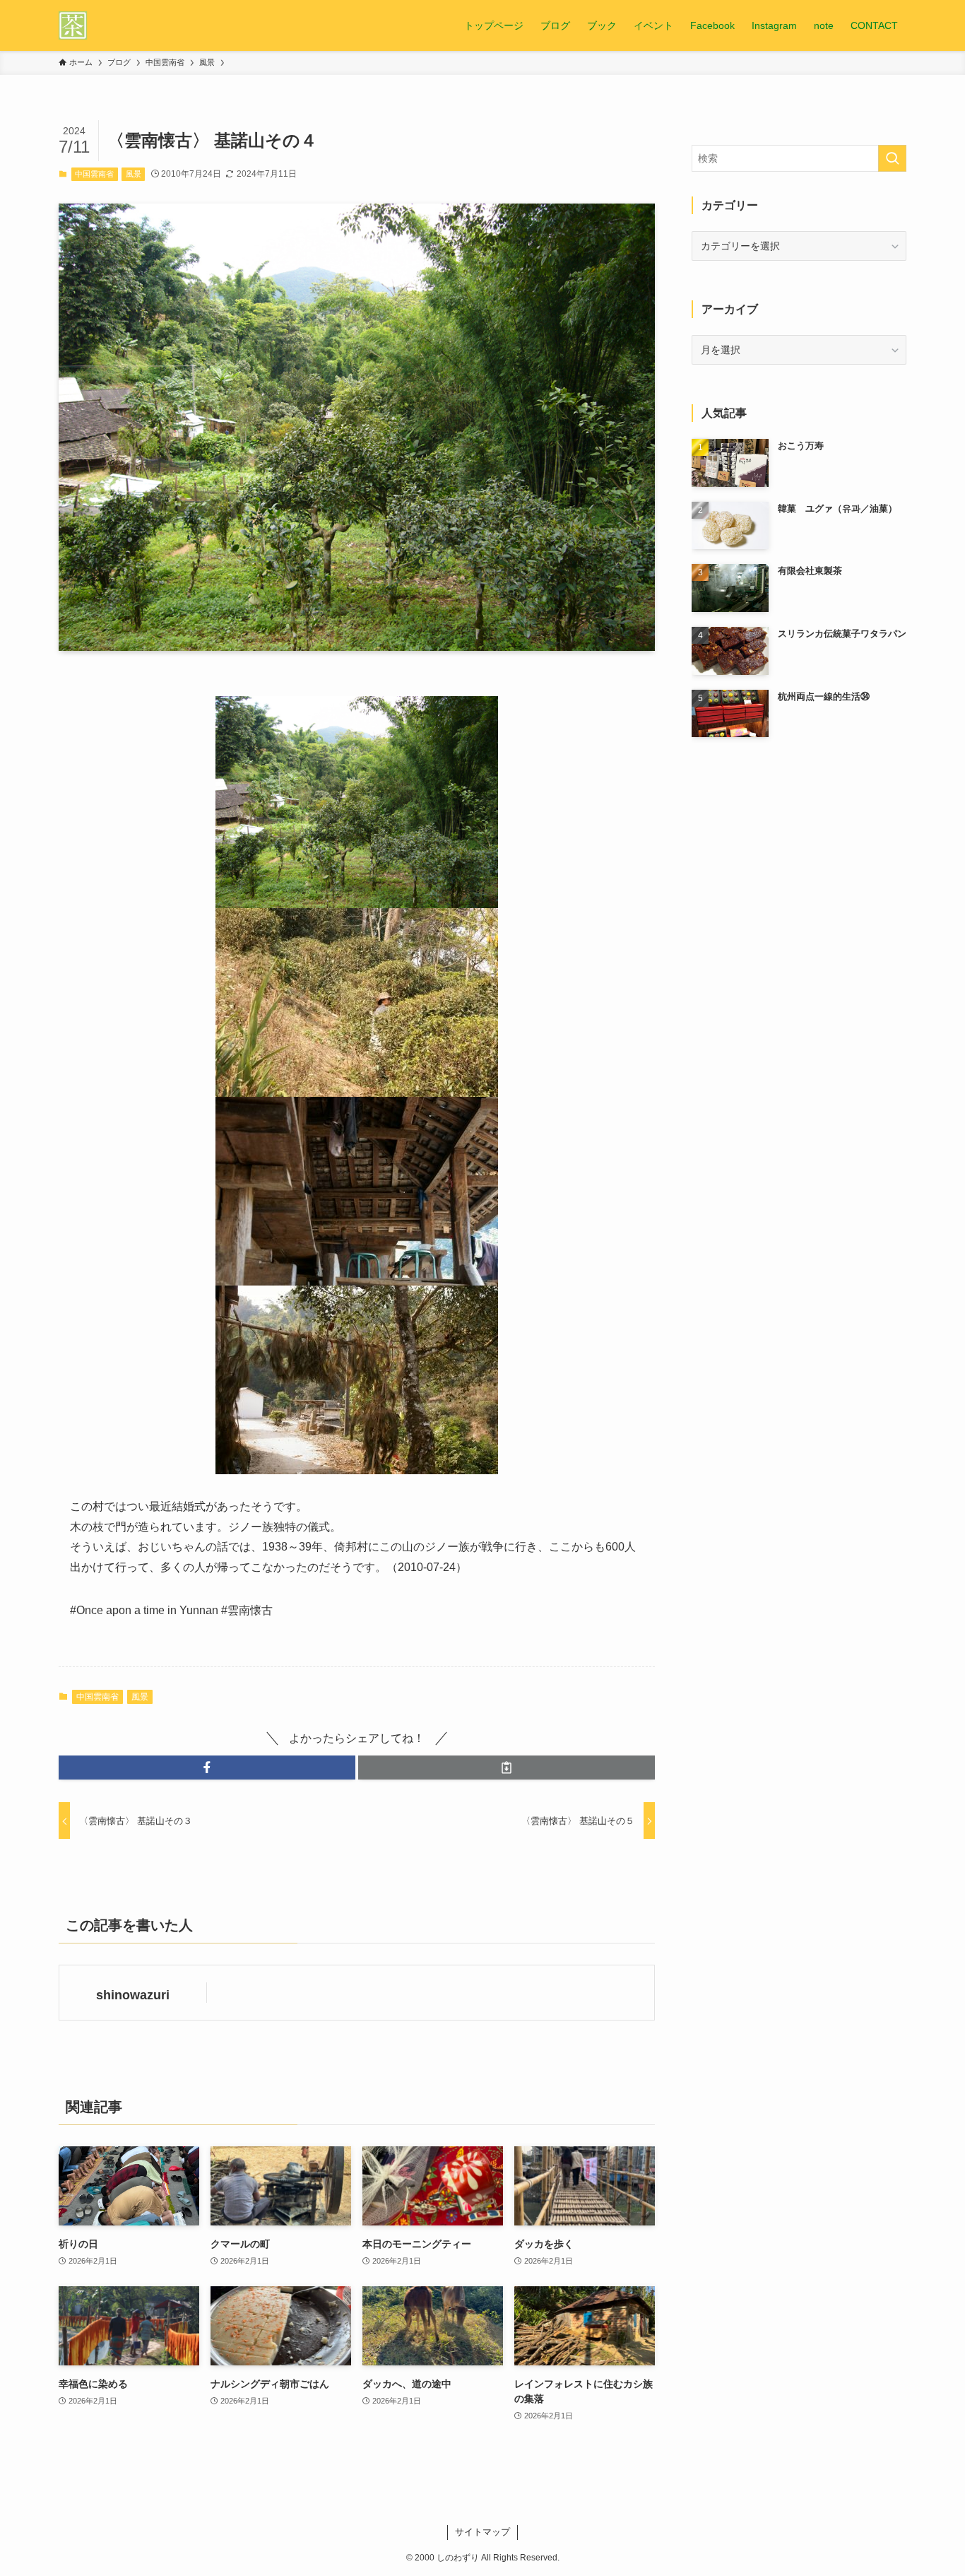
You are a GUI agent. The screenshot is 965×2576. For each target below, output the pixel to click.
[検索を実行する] (892, 158)
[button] (207, 1768)
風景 (134, 174)
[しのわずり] (73, 25)
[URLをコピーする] (507, 1768)
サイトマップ (482, 2532)
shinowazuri (133, 1995)
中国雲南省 (94, 174)
